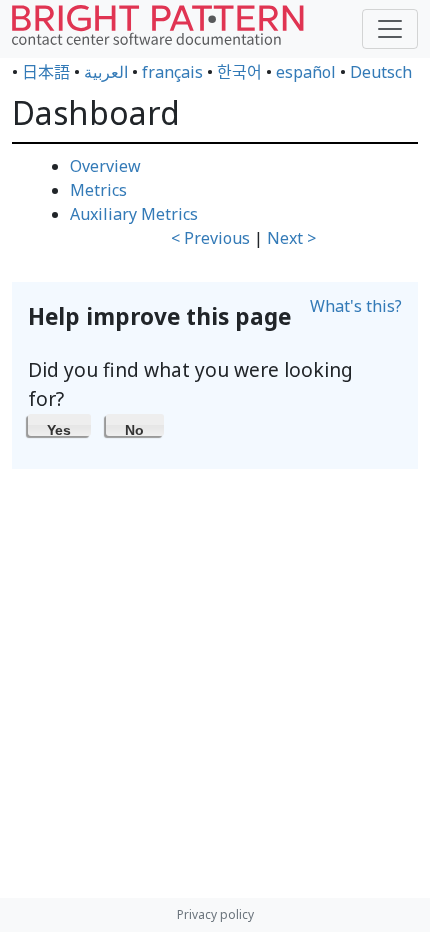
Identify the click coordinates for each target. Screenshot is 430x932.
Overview (105, 166)
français (172, 72)
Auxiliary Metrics (134, 214)
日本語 (46, 72)
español (306, 72)
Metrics (98, 190)
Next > (291, 238)
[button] (59, 425)
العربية (106, 72)
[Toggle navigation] (390, 29)
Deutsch (381, 72)
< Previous (210, 238)
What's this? (356, 306)
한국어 (239, 72)
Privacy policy (215, 914)
